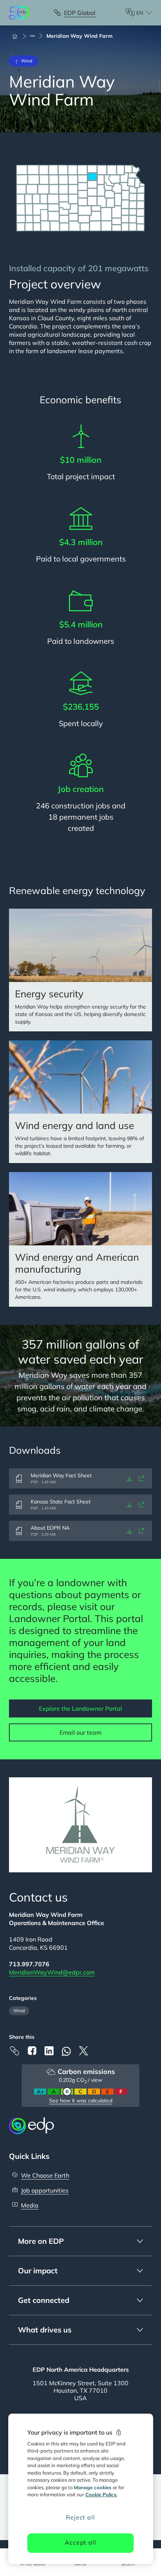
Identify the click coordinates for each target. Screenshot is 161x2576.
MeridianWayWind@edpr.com (52, 1972)
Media (30, 2205)
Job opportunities (45, 2190)
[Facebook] (32, 2051)
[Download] (130, 1478)
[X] (83, 2051)
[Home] (18, 36)
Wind (19, 2011)
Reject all (80, 2517)
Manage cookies (93, 2487)
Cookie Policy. (101, 2494)
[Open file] (142, 1478)
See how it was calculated (81, 2101)
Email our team (80, 1732)
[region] (81, 2489)
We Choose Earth (45, 2175)
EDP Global (80, 13)
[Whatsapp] (66, 2051)
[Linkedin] (49, 2051)
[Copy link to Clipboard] (15, 2051)
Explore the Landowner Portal (80, 1708)
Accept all (80, 2542)
